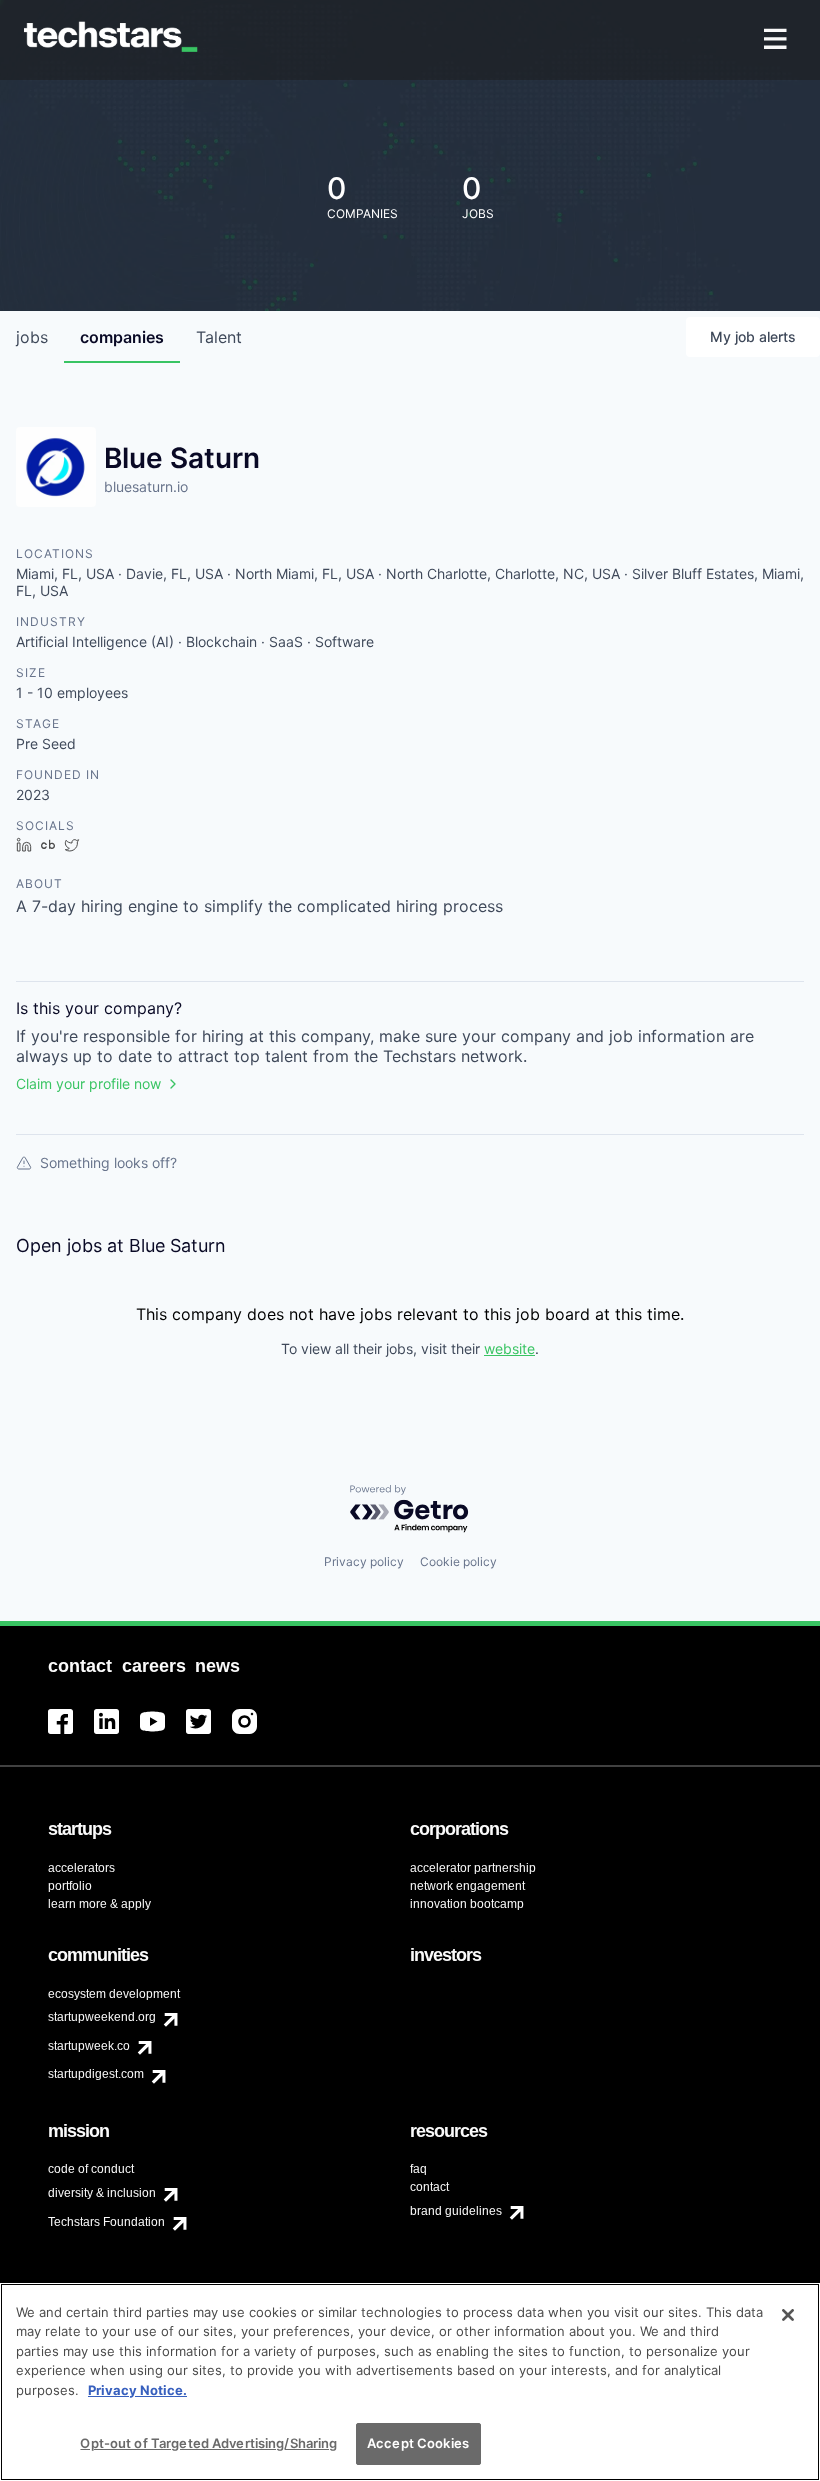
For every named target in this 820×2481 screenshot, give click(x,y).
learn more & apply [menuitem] (99, 1904)
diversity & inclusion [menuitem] (102, 2193)
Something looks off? (108, 1162)
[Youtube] (163, 1733)
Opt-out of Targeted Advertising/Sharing (208, 2443)
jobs (32, 337)
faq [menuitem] (418, 2169)
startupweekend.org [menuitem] (102, 2017)
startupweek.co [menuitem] (89, 2046)
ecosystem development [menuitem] (114, 1994)
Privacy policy (364, 1561)
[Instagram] (255, 1733)
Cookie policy (458, 1561)
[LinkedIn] (117, 1733)
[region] (410, 2382)
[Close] (788, 2315)
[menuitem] (777, 40)
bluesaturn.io (146, 486)
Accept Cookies (418, 2443)
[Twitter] (209, 1733)
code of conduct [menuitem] (91, 2169)
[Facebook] (71, 1733)
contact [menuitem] (429, 2187)
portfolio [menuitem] (70, 1886)
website (509, 1348)
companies (122, 337)
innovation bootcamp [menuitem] (467, 1904)
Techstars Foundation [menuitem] (106, 2222)
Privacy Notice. (137, 2390)
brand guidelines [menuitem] (456, 2211)
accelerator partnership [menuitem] (473, 1868)
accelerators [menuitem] (81, 1868)
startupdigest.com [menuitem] (96, 2074)
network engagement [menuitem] (467, 1886)
